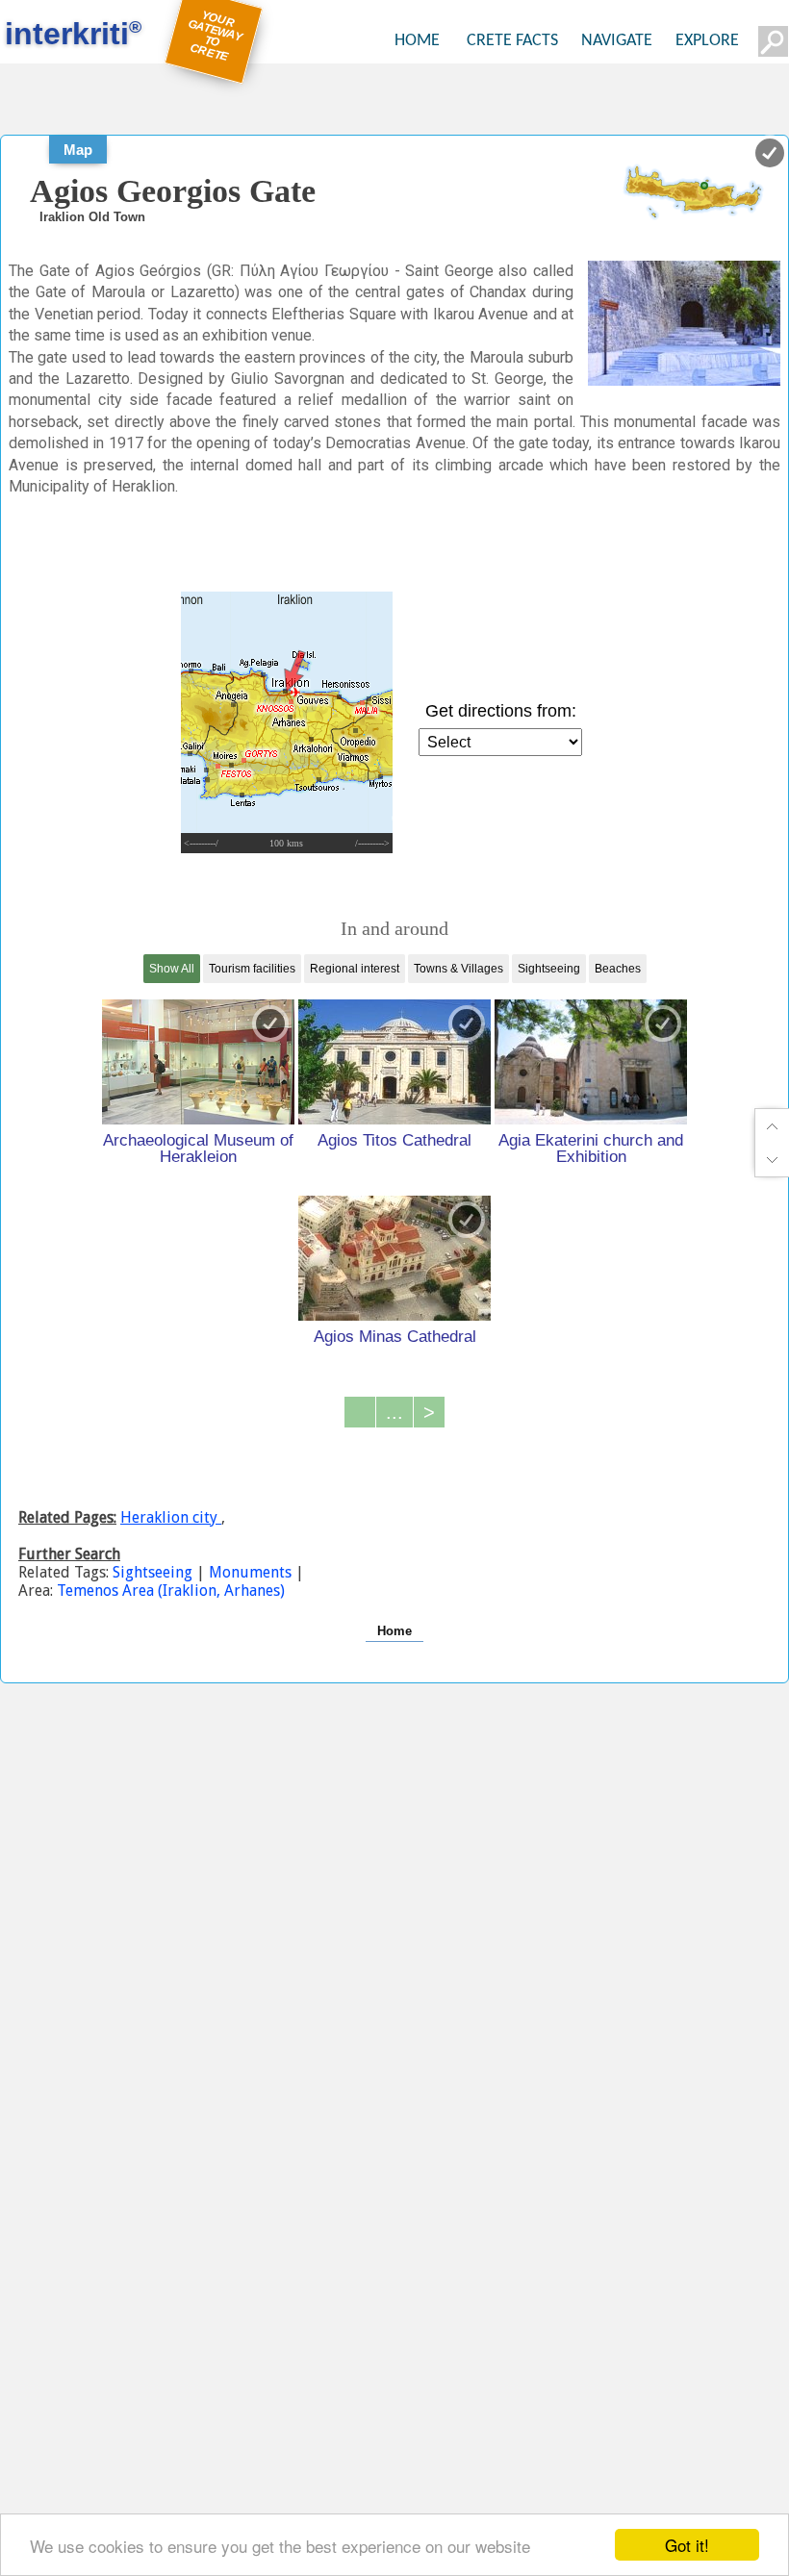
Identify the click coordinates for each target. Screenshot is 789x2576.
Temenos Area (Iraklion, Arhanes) (171, 1591)
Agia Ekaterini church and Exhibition (591, 1148)
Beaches (618, 969)
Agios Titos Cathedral (394, 1140)
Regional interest (355, 969)
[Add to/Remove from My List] (270, 1023)
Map (78, 150)
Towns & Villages (458, 969)
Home (394, 1631)
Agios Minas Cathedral (395, 1336)
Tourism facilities (252, 969)
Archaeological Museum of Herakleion (198, 1148)
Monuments (250, 1572)
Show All (172, 969)
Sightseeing (549, 969)
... (394, 1412)
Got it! (687, 2545)
